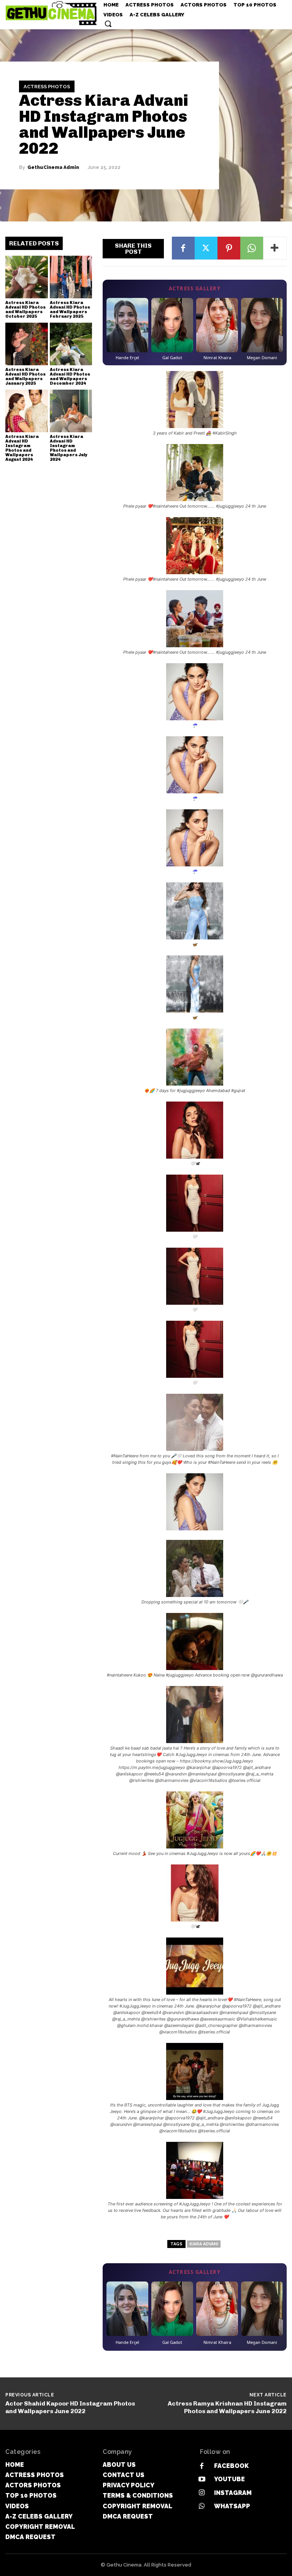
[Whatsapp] (202, 2506)
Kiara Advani (204, 2244)
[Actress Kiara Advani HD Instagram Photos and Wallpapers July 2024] (71, 411)
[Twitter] (206, 248)
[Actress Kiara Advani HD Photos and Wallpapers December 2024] (71, 344)
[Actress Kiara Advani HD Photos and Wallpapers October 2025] (27, 277)
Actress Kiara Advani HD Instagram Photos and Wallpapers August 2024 (22, 448)
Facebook (231, 2466)
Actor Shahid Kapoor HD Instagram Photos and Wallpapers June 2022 (70, 2407)
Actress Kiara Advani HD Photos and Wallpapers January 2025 (25, 377)
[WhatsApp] (252, 248)
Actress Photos (47, 87)
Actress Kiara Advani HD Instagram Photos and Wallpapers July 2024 (69, 448)
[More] (275, 248)
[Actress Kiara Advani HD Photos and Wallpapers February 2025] (71, 277)
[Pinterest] (229, 248)
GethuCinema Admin (53, 167)
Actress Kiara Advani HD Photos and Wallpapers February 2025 (70, 310)
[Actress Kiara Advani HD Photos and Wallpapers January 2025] (27, 344)
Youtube (229, 2479)
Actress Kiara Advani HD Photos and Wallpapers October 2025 (25, 310)
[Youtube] (202, 2480)
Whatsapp (232, 2506)
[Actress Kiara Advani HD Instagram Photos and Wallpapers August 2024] (27, 411)
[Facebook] (183, 248)
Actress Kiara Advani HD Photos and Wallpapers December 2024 (70, 377)
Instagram (233, 2493)
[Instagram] (202, 2493)
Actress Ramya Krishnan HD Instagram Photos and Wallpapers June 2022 (227, 2407)
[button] (108, 24)
